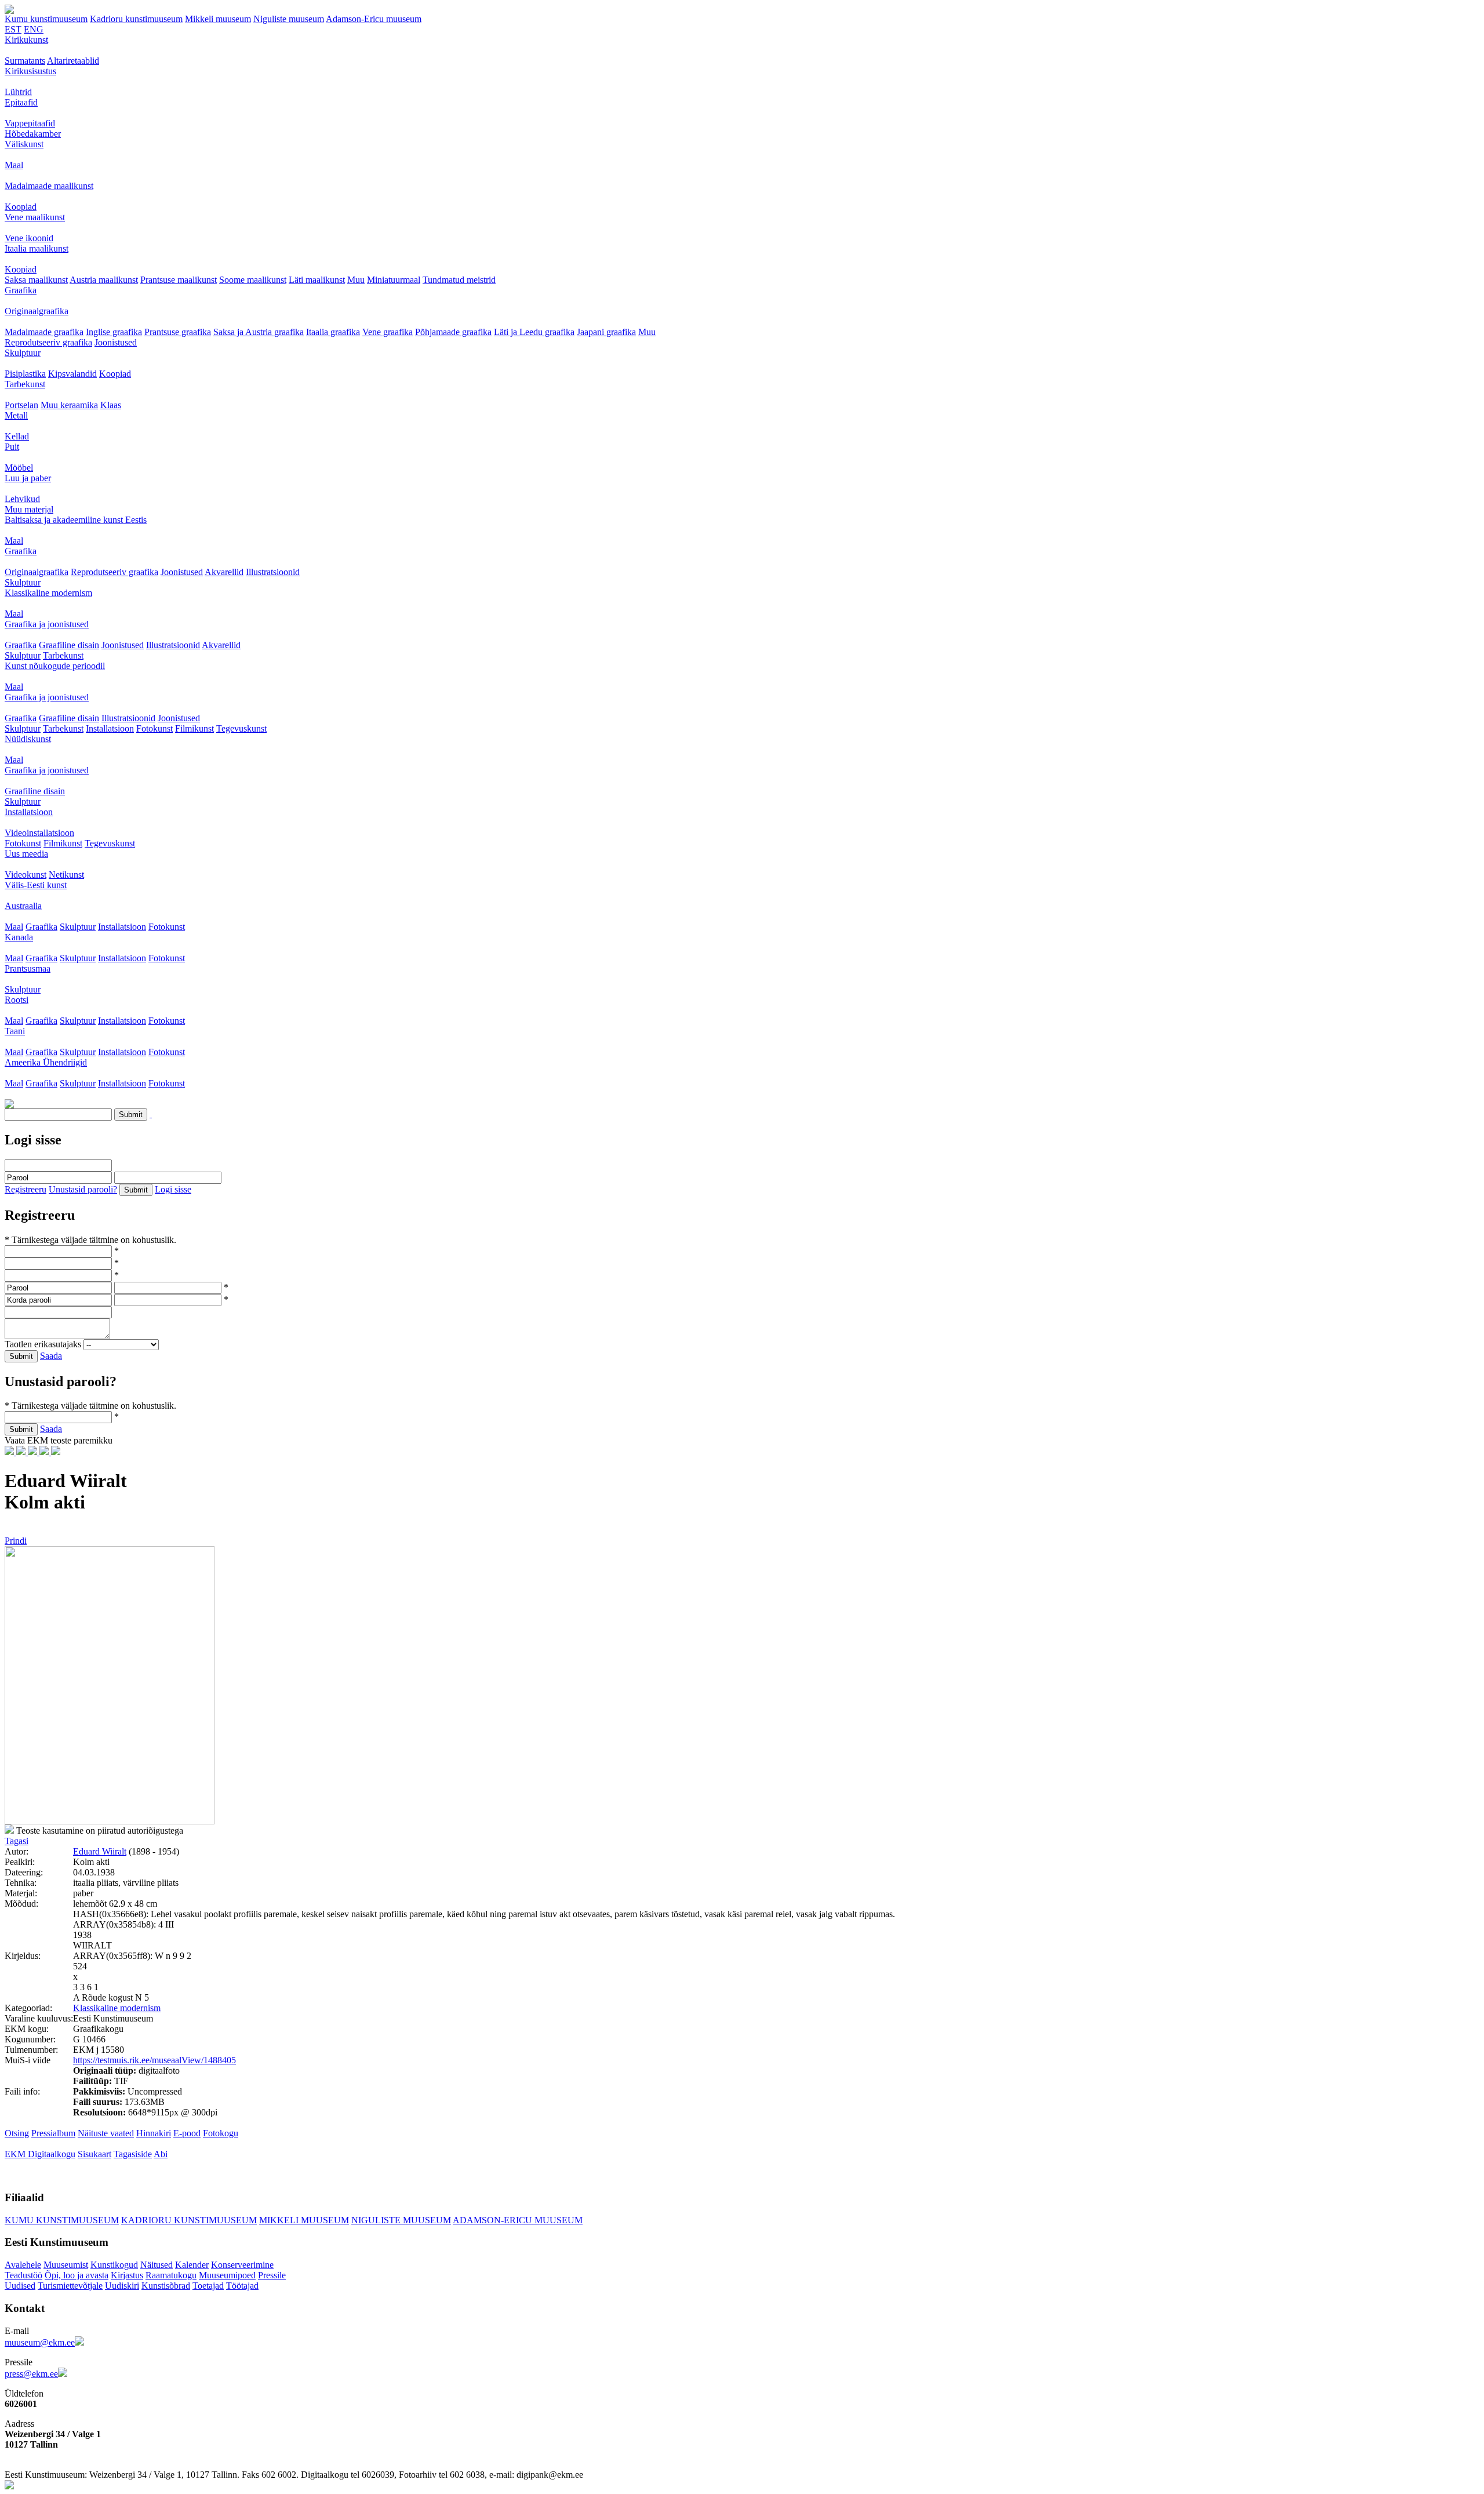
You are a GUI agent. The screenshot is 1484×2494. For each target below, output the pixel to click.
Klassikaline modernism (48, 593)
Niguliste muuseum (289, 19)
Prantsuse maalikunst (179, 280)
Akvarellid (224, 572)
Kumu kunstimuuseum (46, 19)
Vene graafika (388, 332)
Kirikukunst (26, 40)
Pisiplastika (25, 374)
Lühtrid (18, 92)
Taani (15, 1031)
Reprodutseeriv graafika (48, 342)
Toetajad (208, 2286)
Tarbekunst (25, 384)
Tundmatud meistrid (459, 280)
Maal (14, 165)
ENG (34, 29)
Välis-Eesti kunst (36, 885)
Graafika (21, 290)
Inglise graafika (114, 332)
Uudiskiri (122, 2286)
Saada (51, 1356)
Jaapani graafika (606, 332)
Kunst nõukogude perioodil (55, 666)
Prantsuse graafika (178, 332)
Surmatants (25, 61)
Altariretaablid (73, 61)
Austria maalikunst (104, 280)
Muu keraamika (69, 405)
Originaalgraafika (37, 311)
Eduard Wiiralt (100, 1851)
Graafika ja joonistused (47, 624)
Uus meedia (26, 854)
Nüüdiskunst (28, 739)
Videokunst (26, 875)
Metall (16, 415)
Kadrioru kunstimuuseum (136, 19)
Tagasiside (133, 2154)
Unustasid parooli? (83, 1189)
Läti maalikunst (317, 280)
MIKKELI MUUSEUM (304, 2220)
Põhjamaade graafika (453, 332)
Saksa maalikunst (36, 280)
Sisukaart (94, 2154)
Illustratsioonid (273, 572)
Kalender (192, 2265)
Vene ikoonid (29, 238)
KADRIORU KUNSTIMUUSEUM (189, 2220)
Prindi (16, 1541)
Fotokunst (154, 728)
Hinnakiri (154, 2133)
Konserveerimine (242, 2265)
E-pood (187, 2133)
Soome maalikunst (253, 280)
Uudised (20, 2286)
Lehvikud (22, 499)
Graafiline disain (69, 645)
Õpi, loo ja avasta (77, 2275)
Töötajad (242, 2286)
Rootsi (17, 1000)
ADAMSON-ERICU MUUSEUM (518, 2220)
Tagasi (17, 1841)
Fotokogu (221, 2133)
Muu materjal (29, 509)
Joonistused (116, 342)
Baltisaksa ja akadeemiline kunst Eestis (76, 520)
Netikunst (66, 875)
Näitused (157, 2265)
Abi (161, 2154)
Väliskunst (24, 144)
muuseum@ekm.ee (40, 2342)
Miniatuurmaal (394, 280)
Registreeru (26, 1189)
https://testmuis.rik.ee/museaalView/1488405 (154, 2060)
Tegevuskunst (241, 728)
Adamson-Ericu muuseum (374, 19)
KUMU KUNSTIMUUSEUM (62, 2220)
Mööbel (19, 468)
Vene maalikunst (35, 217)
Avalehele (23, 2265)
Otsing (17, 2133)
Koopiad (21, 207)
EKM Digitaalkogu (40, 2154)
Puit (12, 447)
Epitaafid (21, 102)
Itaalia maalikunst (37, 248)
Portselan (21, 405)
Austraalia (23, 906)
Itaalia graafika (333, 332)
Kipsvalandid (72, 374)
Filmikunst (194, 728)
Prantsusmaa (28, 968)
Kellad (17, 436)
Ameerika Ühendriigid (46, 1062)
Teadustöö (23, 2275)
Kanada (19, 937)
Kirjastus (127, 2275)
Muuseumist (66, 2265)
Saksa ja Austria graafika (259, 332)
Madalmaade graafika (44, 332)
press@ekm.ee (31, 2374)
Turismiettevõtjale (70, 2286)
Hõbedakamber (33, 134)
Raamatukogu (171, 2275)
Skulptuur (23, 353)
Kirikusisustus (30, 71)
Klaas (111, 405)
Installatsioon (110, 728)
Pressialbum (53, 2133)
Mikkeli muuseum (218, 19)
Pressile (272, 2275)
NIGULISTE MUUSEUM (401, 2220)
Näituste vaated (106, 2133)
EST (13, 29)
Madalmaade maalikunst (49, 186)
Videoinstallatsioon (39, 833)
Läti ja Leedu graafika (534, 332)
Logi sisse (173, 1189)
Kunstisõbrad (166, 2286)
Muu (356, 280)
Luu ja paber (28, 478)
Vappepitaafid (30, 123)
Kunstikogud (114, 2265)
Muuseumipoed (227, 2275)
